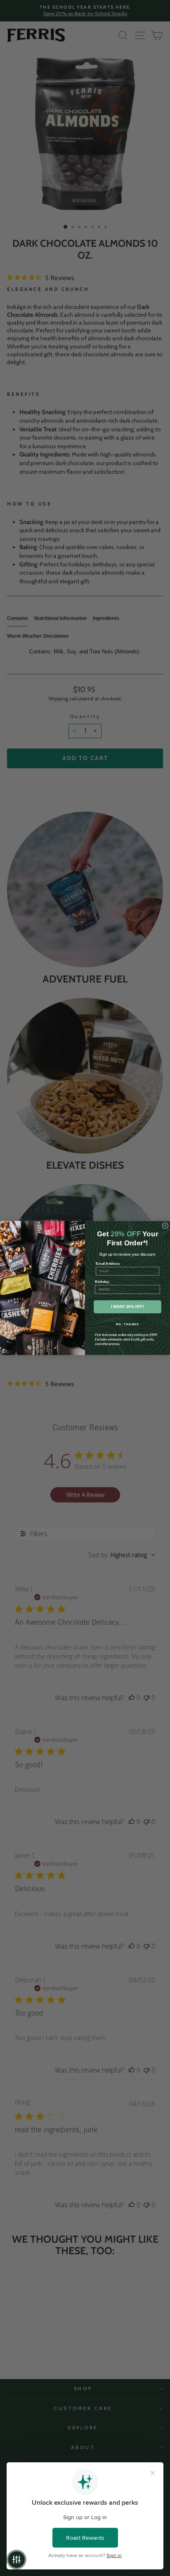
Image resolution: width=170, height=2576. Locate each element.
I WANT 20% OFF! (127, 1307)
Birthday (102, 1281)
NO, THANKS (128, 1324)
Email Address (108, 1263)
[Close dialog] (165, 1226)
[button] (17, 2560)
